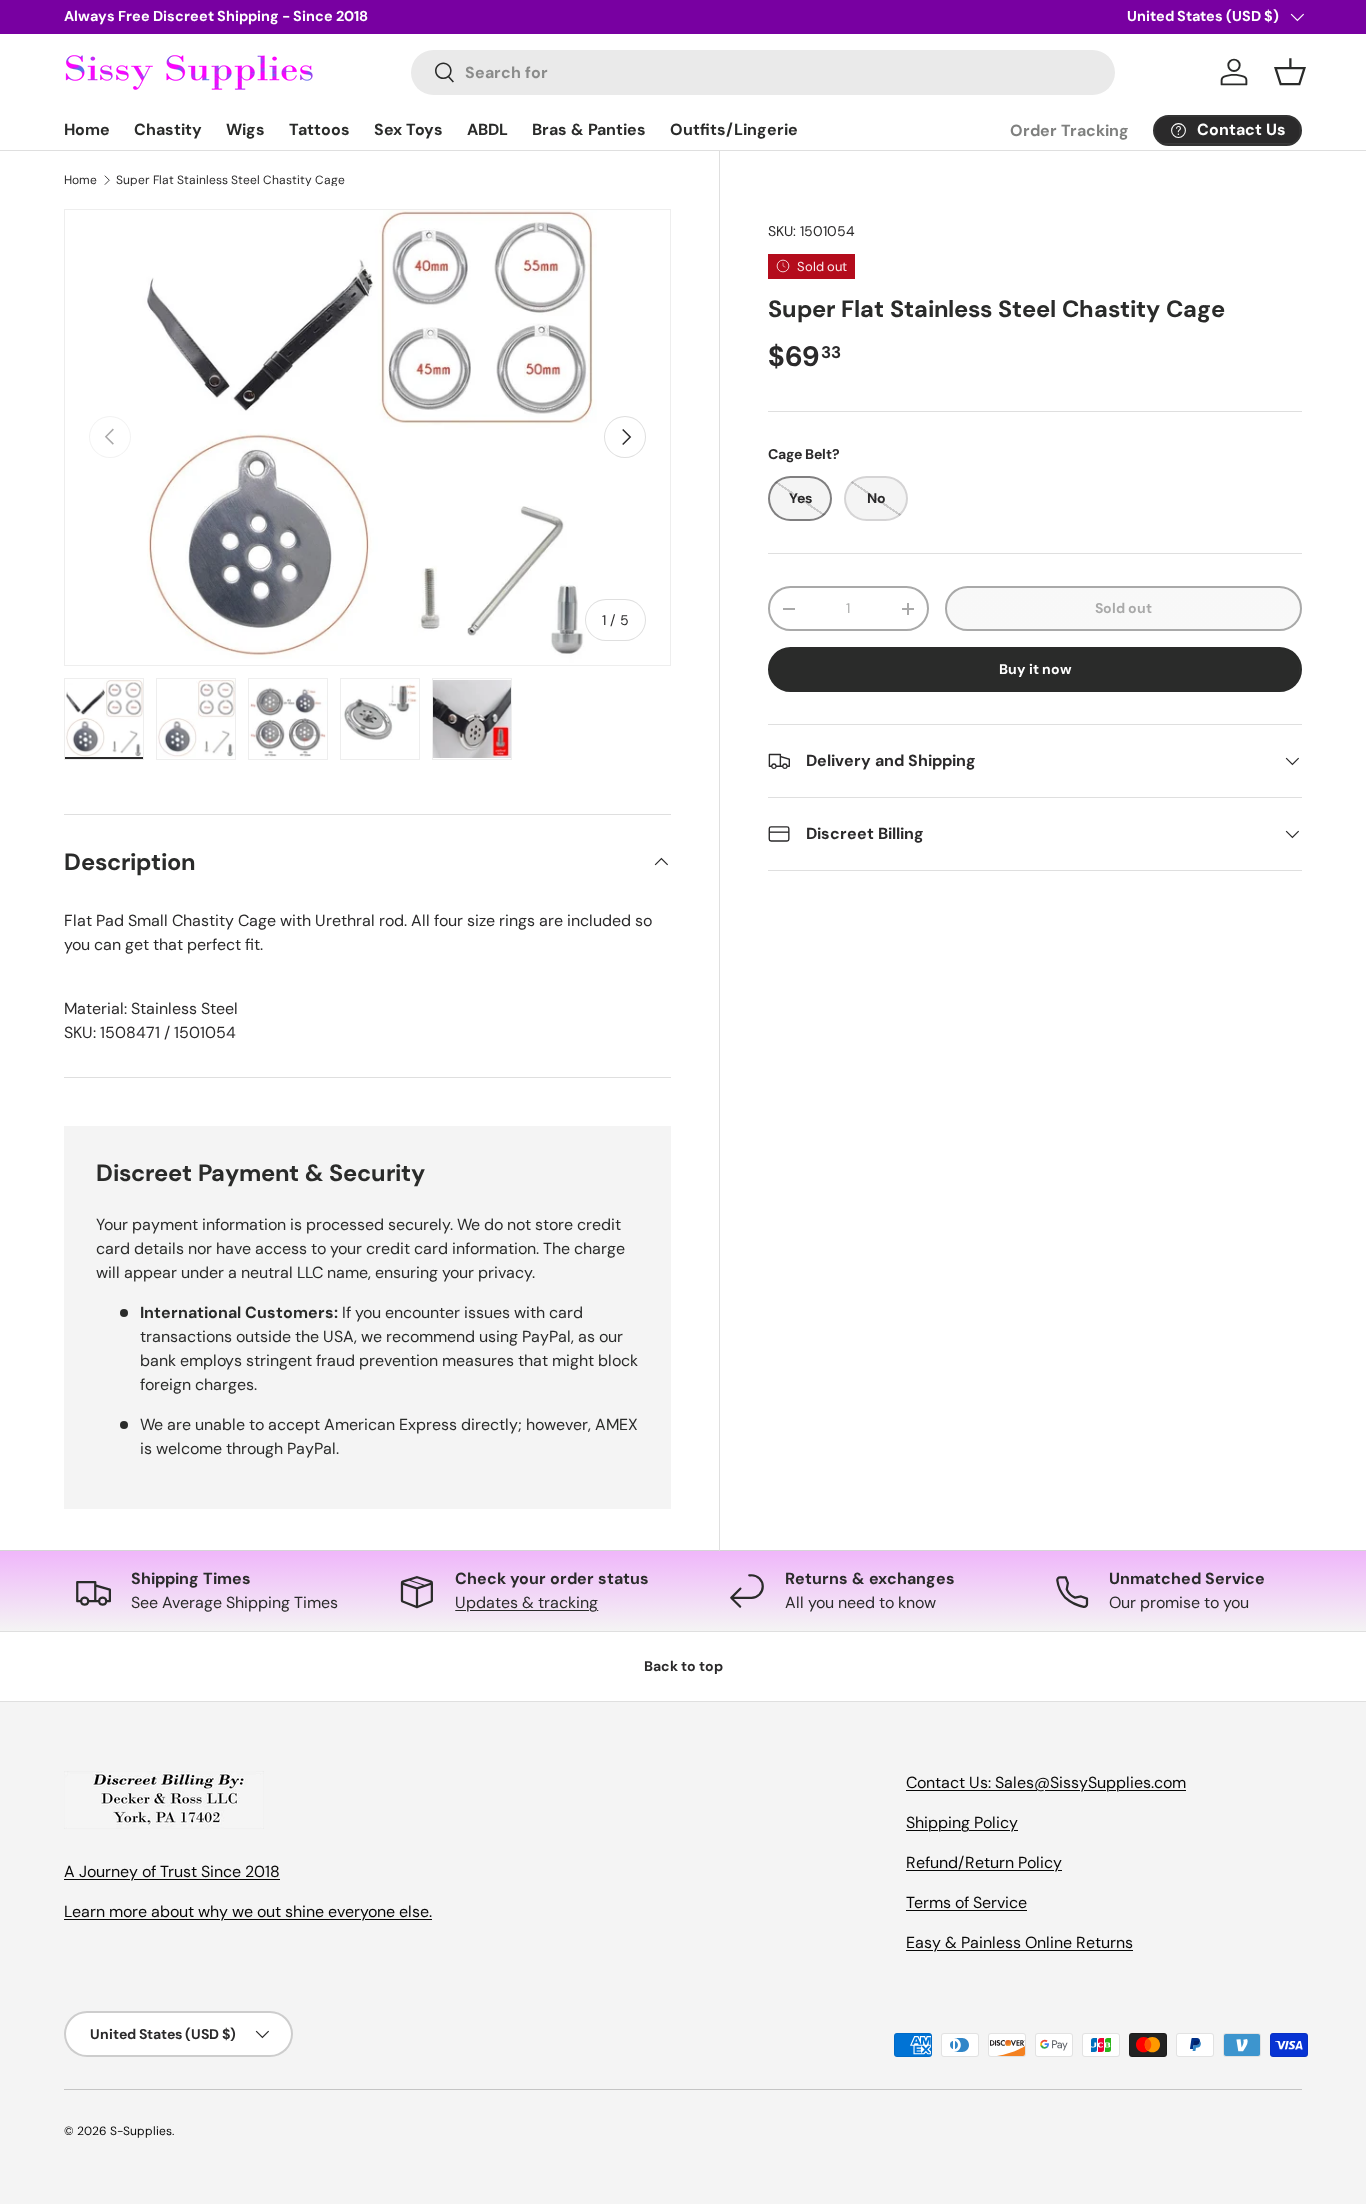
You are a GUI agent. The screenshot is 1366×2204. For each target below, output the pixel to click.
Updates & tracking (526, 1602)
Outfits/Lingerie (734, 129)
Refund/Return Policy (984, 1862)
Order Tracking (1069, 130)
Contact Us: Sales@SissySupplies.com (1046, 1782)
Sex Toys (408, 129)
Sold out (1123, 608)
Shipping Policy (962, 1822)
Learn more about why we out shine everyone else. (248, 1911)
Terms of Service (966, 1902)
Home (87, 129)
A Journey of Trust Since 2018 (172, 1871)
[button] (1290, 72)
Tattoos (319, 129)
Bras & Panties (589, 129)
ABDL (487, 129)
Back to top (683, 1666)
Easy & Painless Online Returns (1019, 1942)
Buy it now (1035, 669)
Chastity (168, 129)
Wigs (245, 129)
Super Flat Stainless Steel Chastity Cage (230, 180)
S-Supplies (141, 2131)
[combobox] (763, 72)
